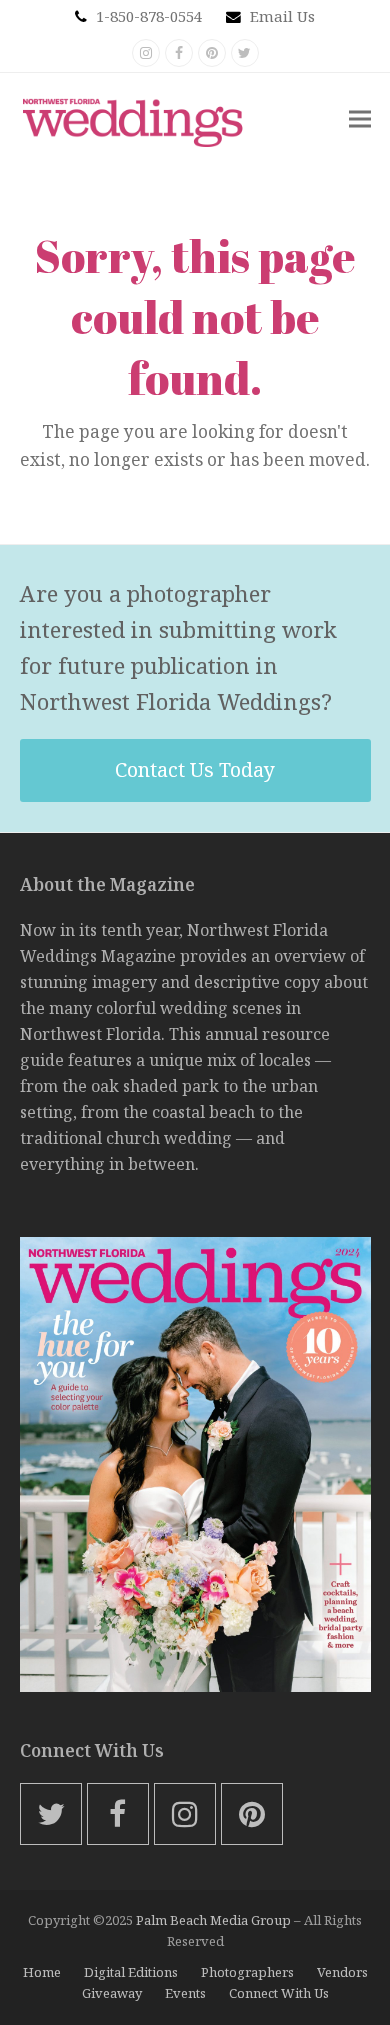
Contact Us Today (195, 769)
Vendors (342, 1972)
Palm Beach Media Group (213, 1920)
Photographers (247, 1972)
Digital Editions (131, 1972)
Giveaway (112, 1993)
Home (42, 1972)
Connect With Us (279, 1993)
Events (185, 1993)
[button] (360, 119)
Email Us (282, 16)
